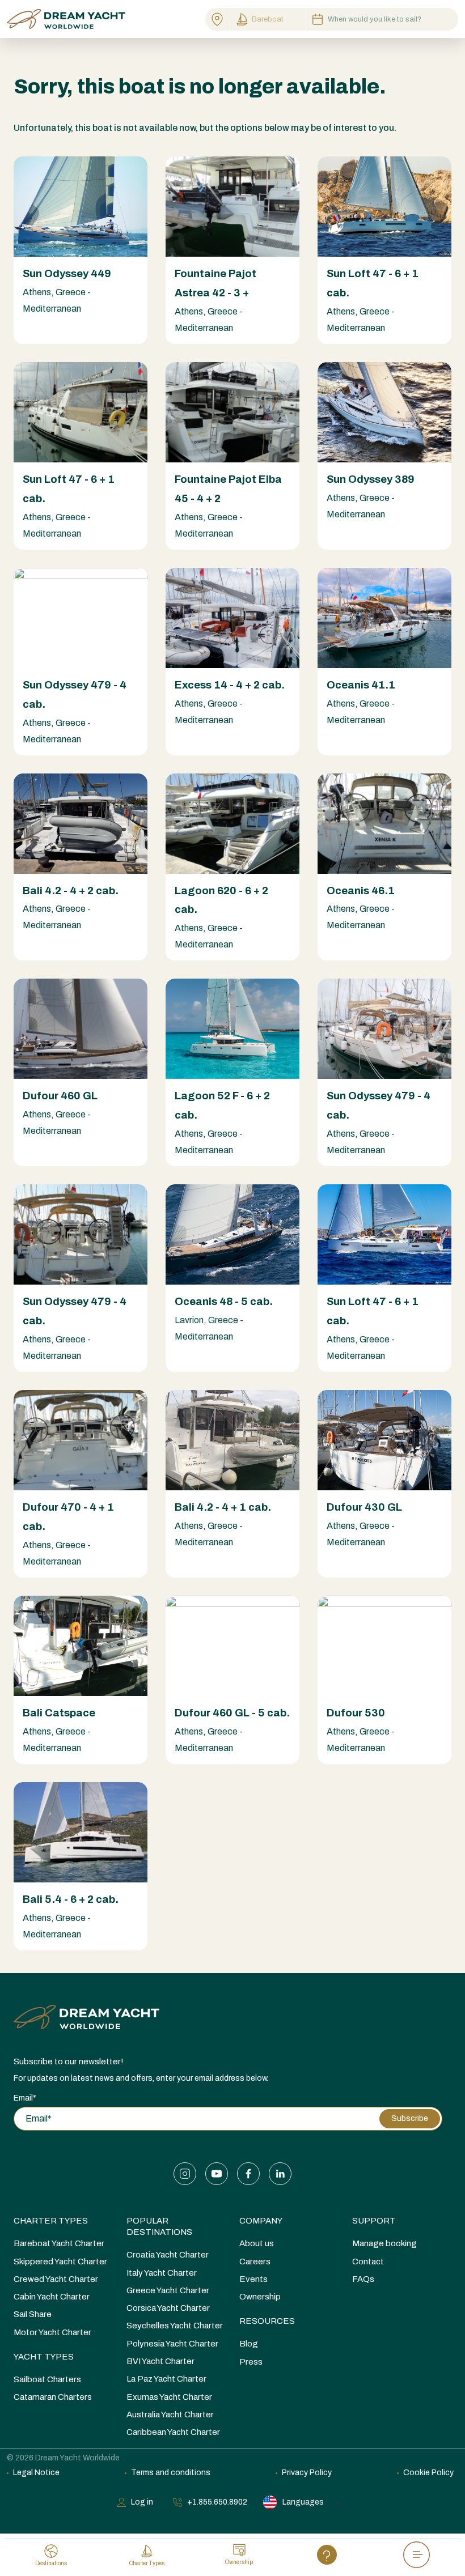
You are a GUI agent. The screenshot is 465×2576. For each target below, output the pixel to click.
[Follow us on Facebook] (248, 2174)
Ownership (260, 2297)
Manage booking (384, 2243)
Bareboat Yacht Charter (59, 2243)
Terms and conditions (171, 2473)
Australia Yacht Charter (170, 2415)
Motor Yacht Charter (52, 2332)
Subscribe (410, 2118)
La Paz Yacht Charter (166, 2379)
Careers (255, 2262)
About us (257, 2243)
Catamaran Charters (53, 2397)
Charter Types (51, 2221)
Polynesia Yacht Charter (172, 2344)
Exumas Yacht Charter (169, 2397)
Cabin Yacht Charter (52, 2297)
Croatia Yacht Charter (168, 2255)
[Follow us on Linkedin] (280, 2174)
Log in (142, 2502)
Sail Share (33, 2314)
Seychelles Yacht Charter (175, 2326)
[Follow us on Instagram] (185, 2174)
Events (253, 2279)
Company (261, 2221)
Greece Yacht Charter (168, 2290)
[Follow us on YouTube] (217, 2174)
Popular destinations (159, 2226)
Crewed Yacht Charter (56, 2279)
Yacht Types (44, 2357)
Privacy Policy (307, 2473)
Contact (368, 2262)
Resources (267, 2321)
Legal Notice (36, 2473)
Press (251, 2362)
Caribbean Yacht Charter (173, 2432)
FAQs (363, 2279)
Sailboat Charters (47, 2379)
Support (374, 2221)
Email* (25, 2098)
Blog (249, 2344)
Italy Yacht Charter (162, 2273)
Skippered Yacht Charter (60, 2262)
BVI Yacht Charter (160, 2361)
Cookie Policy (428, 2473)
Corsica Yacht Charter (168, 2308)
